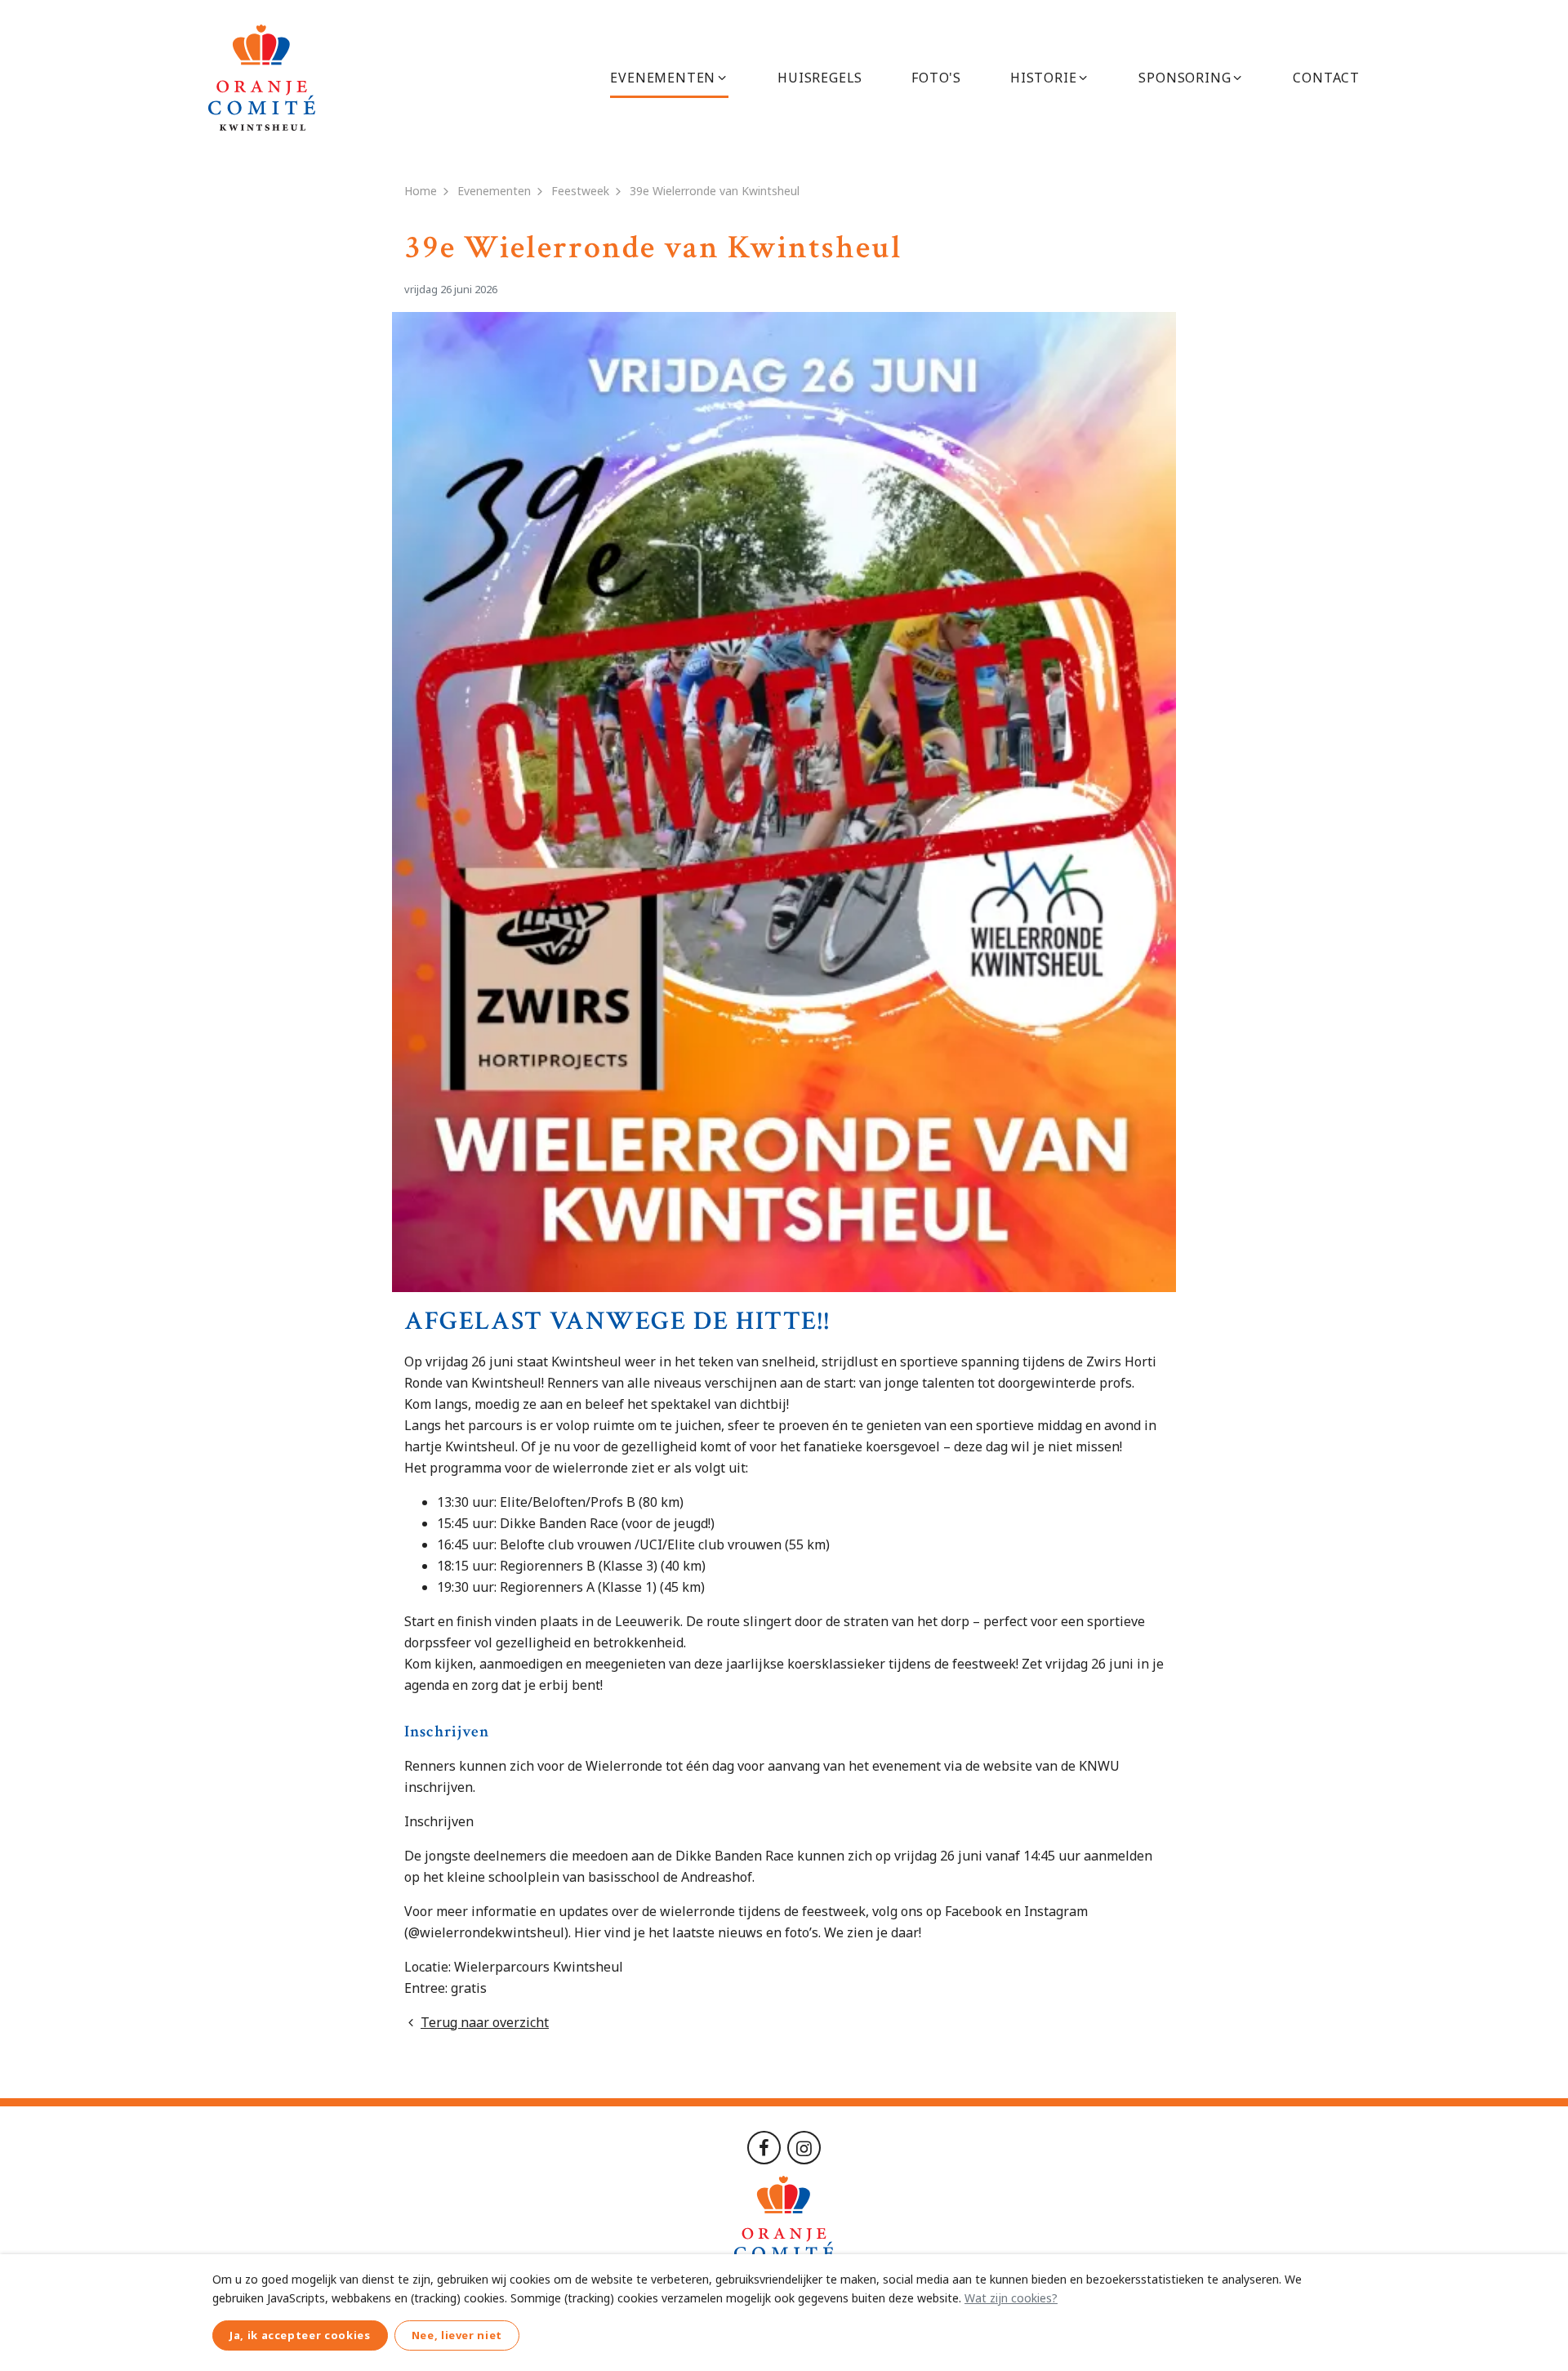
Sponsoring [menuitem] (1185, 78)
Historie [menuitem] (1043, 78)
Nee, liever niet (457, 2335)
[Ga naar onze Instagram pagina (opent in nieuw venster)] (804, 2146)
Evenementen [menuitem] (663, 78)
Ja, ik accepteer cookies (300, 2335)
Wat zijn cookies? (1011, 2298)
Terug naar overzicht (485, 2022)
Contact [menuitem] (1326, 78)
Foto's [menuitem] (936, 78)
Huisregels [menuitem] (820, 78)
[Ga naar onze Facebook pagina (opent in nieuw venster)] (764, 2146)
